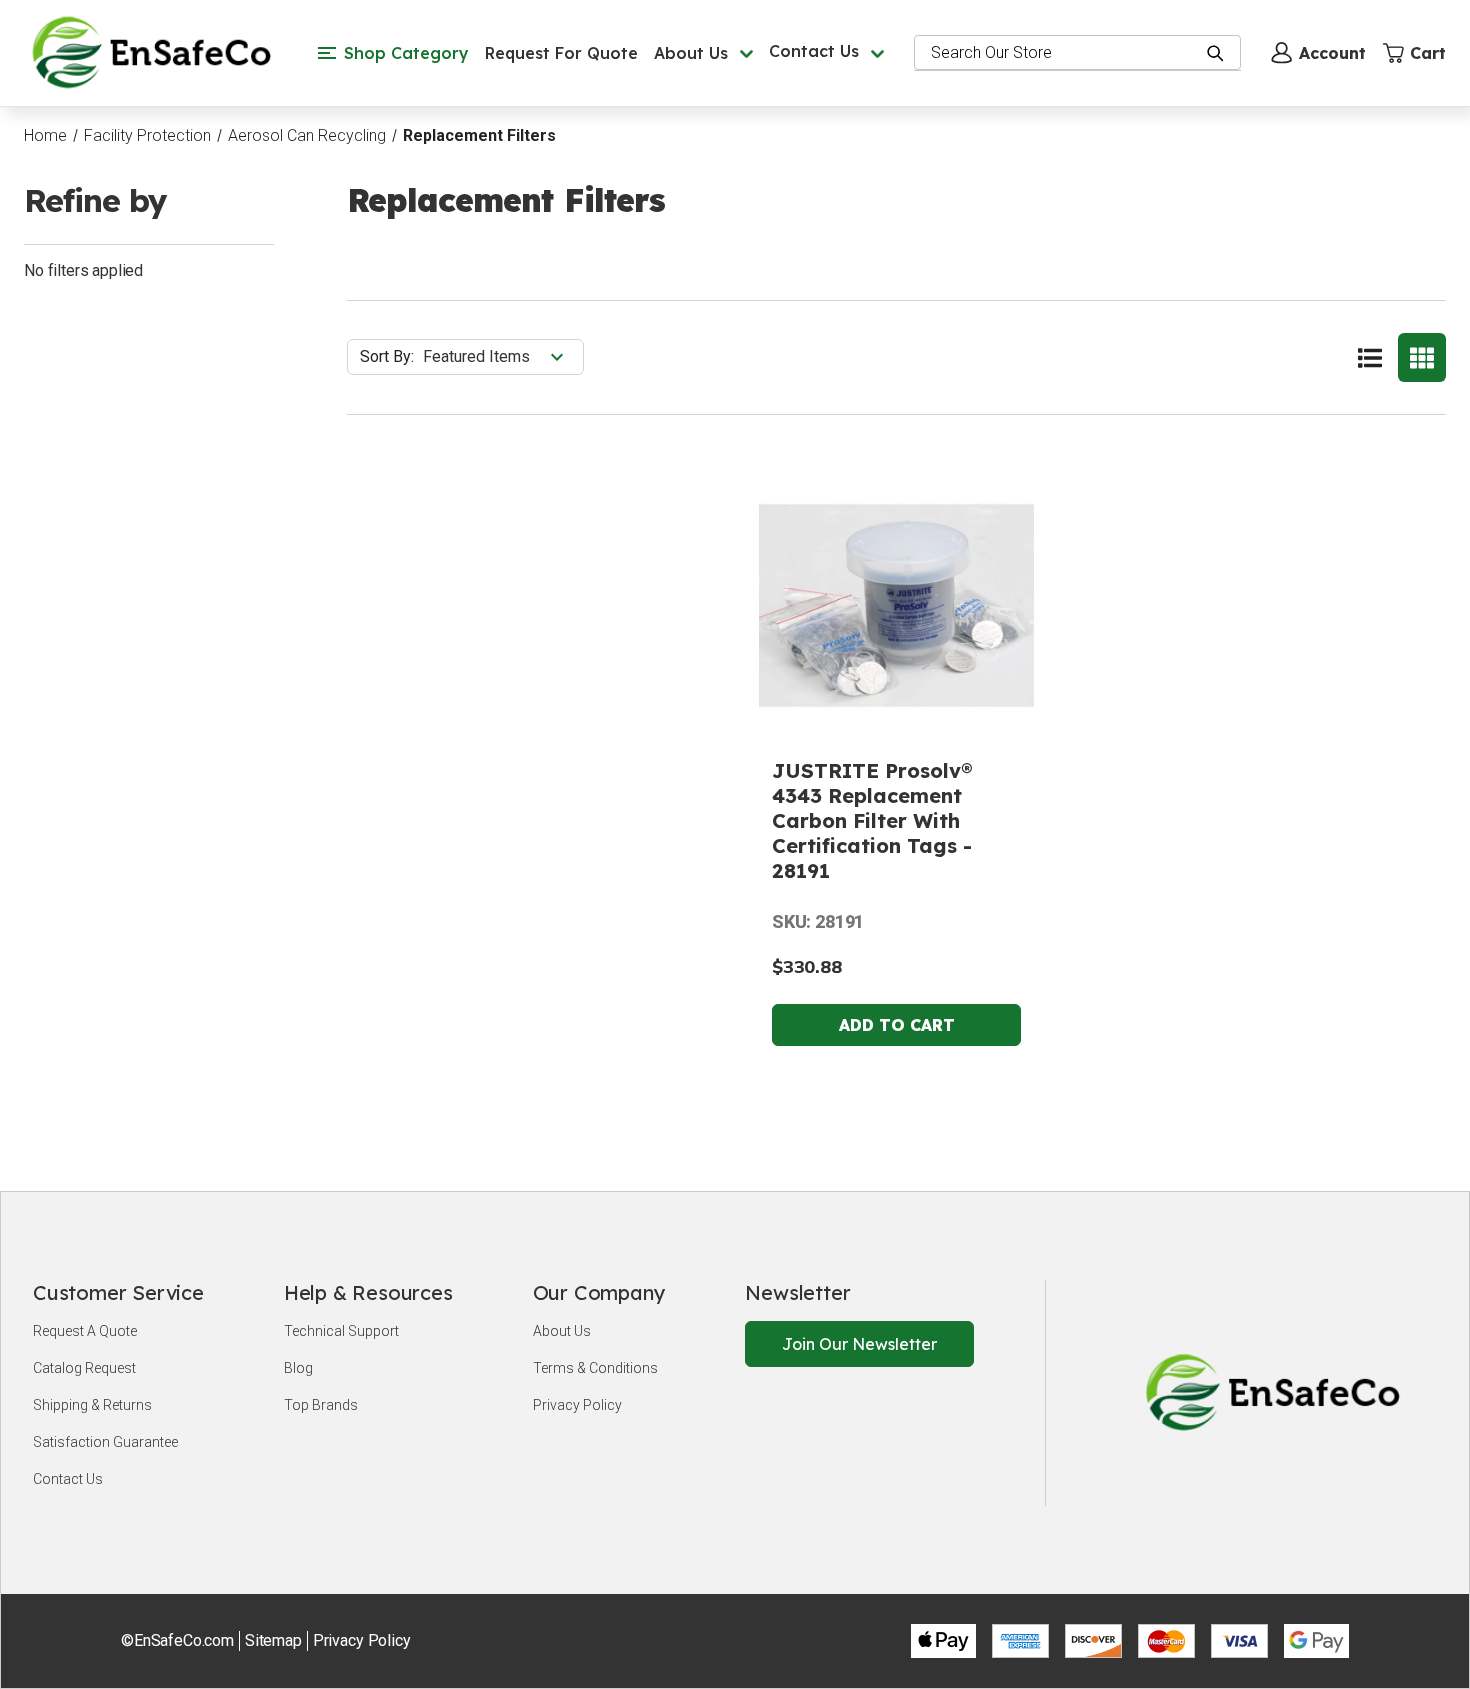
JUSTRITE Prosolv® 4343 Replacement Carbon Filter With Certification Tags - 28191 (872, 820)
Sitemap (273, 1640)
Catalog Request (84, 1368)
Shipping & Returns (92, 1405)
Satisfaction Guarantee (105, 1442)
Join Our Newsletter (859, 1344)
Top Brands (321, 1405)
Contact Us (68, 1479)
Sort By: (387, 356)
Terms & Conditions (595, 1368)
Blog (298, 1368)
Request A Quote (85, 1331)
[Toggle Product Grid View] (1422, 357)
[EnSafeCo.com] (156, 51)
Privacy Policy (577, 1405)
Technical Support (341, 1331)
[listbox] (501, 357)
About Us (562, 1331)
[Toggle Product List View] (1370, 357)
